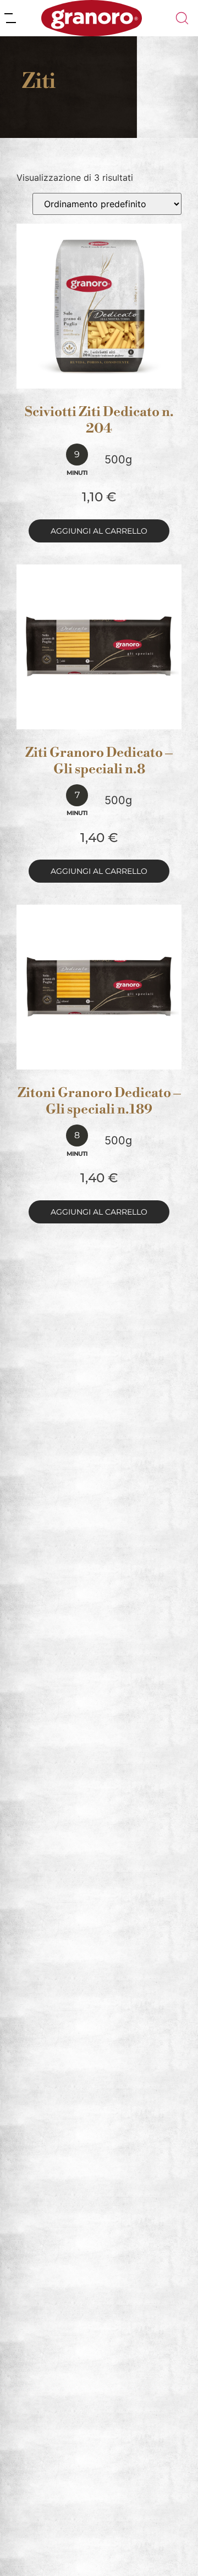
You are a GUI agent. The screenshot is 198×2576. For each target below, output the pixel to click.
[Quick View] (112, 378)
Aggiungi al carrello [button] (99, 531)
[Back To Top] (168, 2546)
